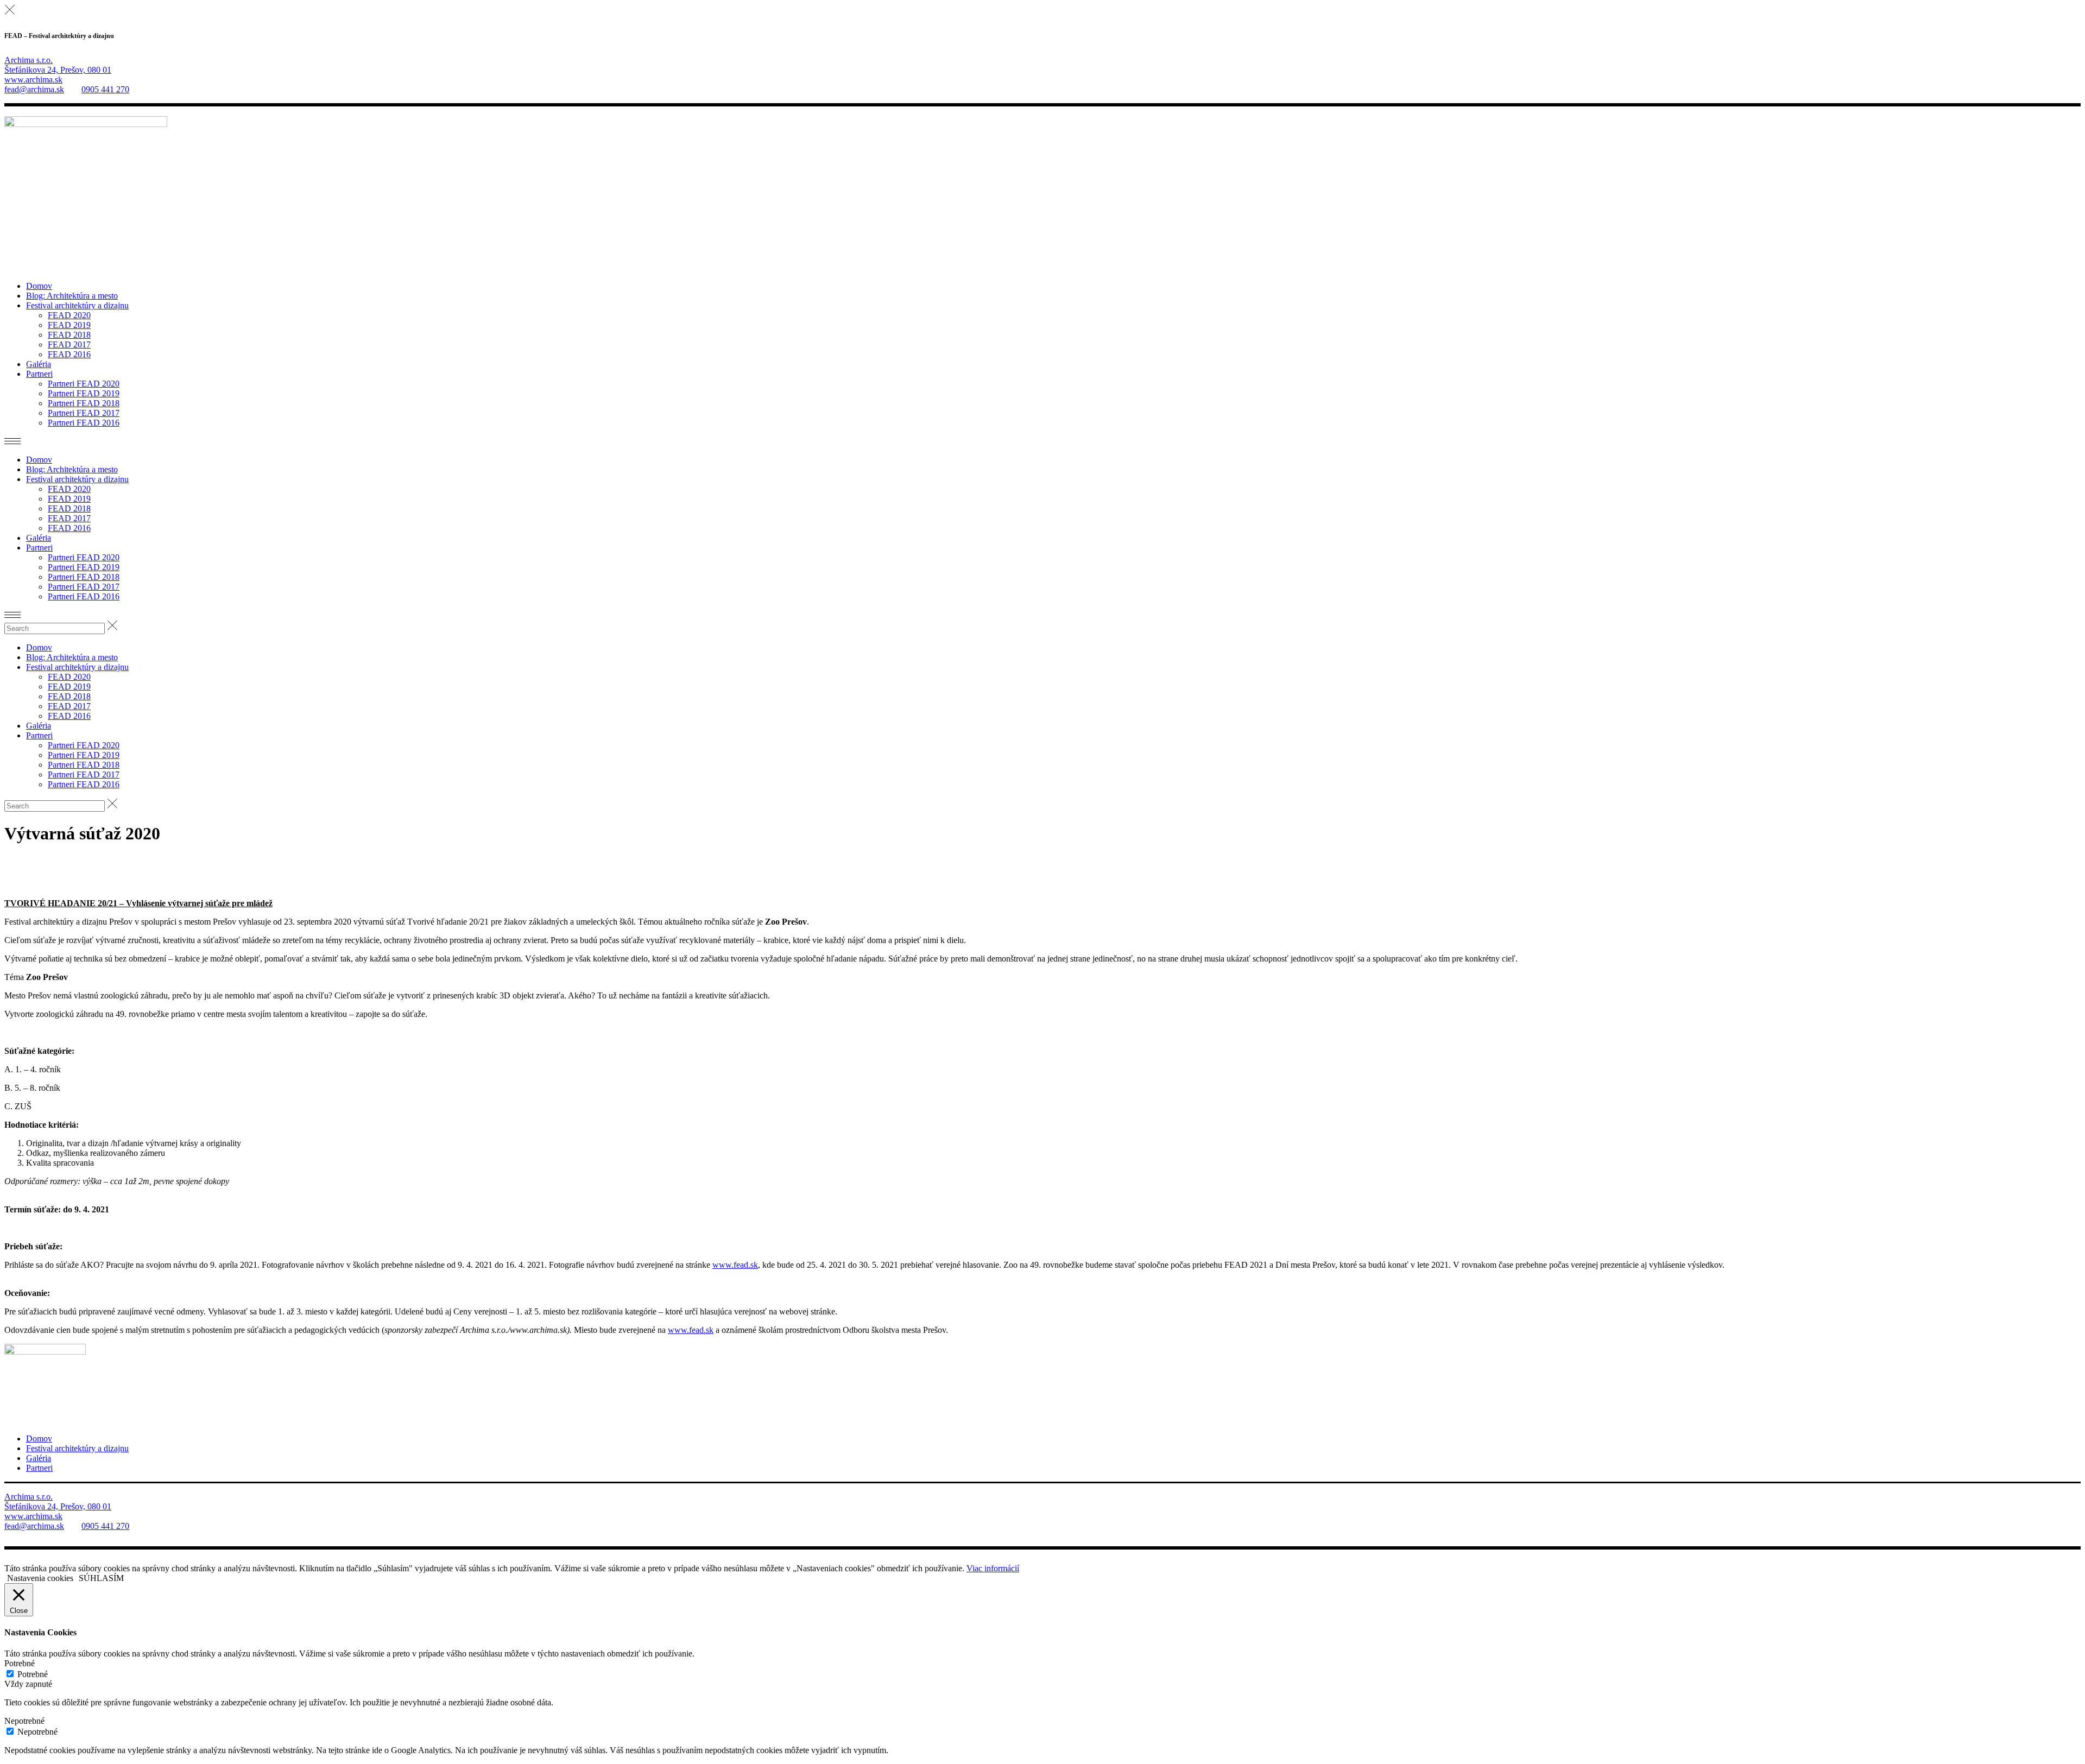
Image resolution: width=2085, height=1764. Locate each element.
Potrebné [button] (20, 1663)
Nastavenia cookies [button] (40, 1578)
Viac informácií (993, 1568)
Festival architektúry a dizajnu (77, 1448)
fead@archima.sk (34, 89)
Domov (39, 1439)
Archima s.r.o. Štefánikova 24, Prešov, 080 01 (58, 65)
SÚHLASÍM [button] (101, 1578)
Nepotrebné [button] (24, 1721)
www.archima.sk (33, 80)
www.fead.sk (735, 1265)
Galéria (39, 1458)
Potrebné (33, 1674)
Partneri (39, 1468)
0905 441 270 (105, 89)
